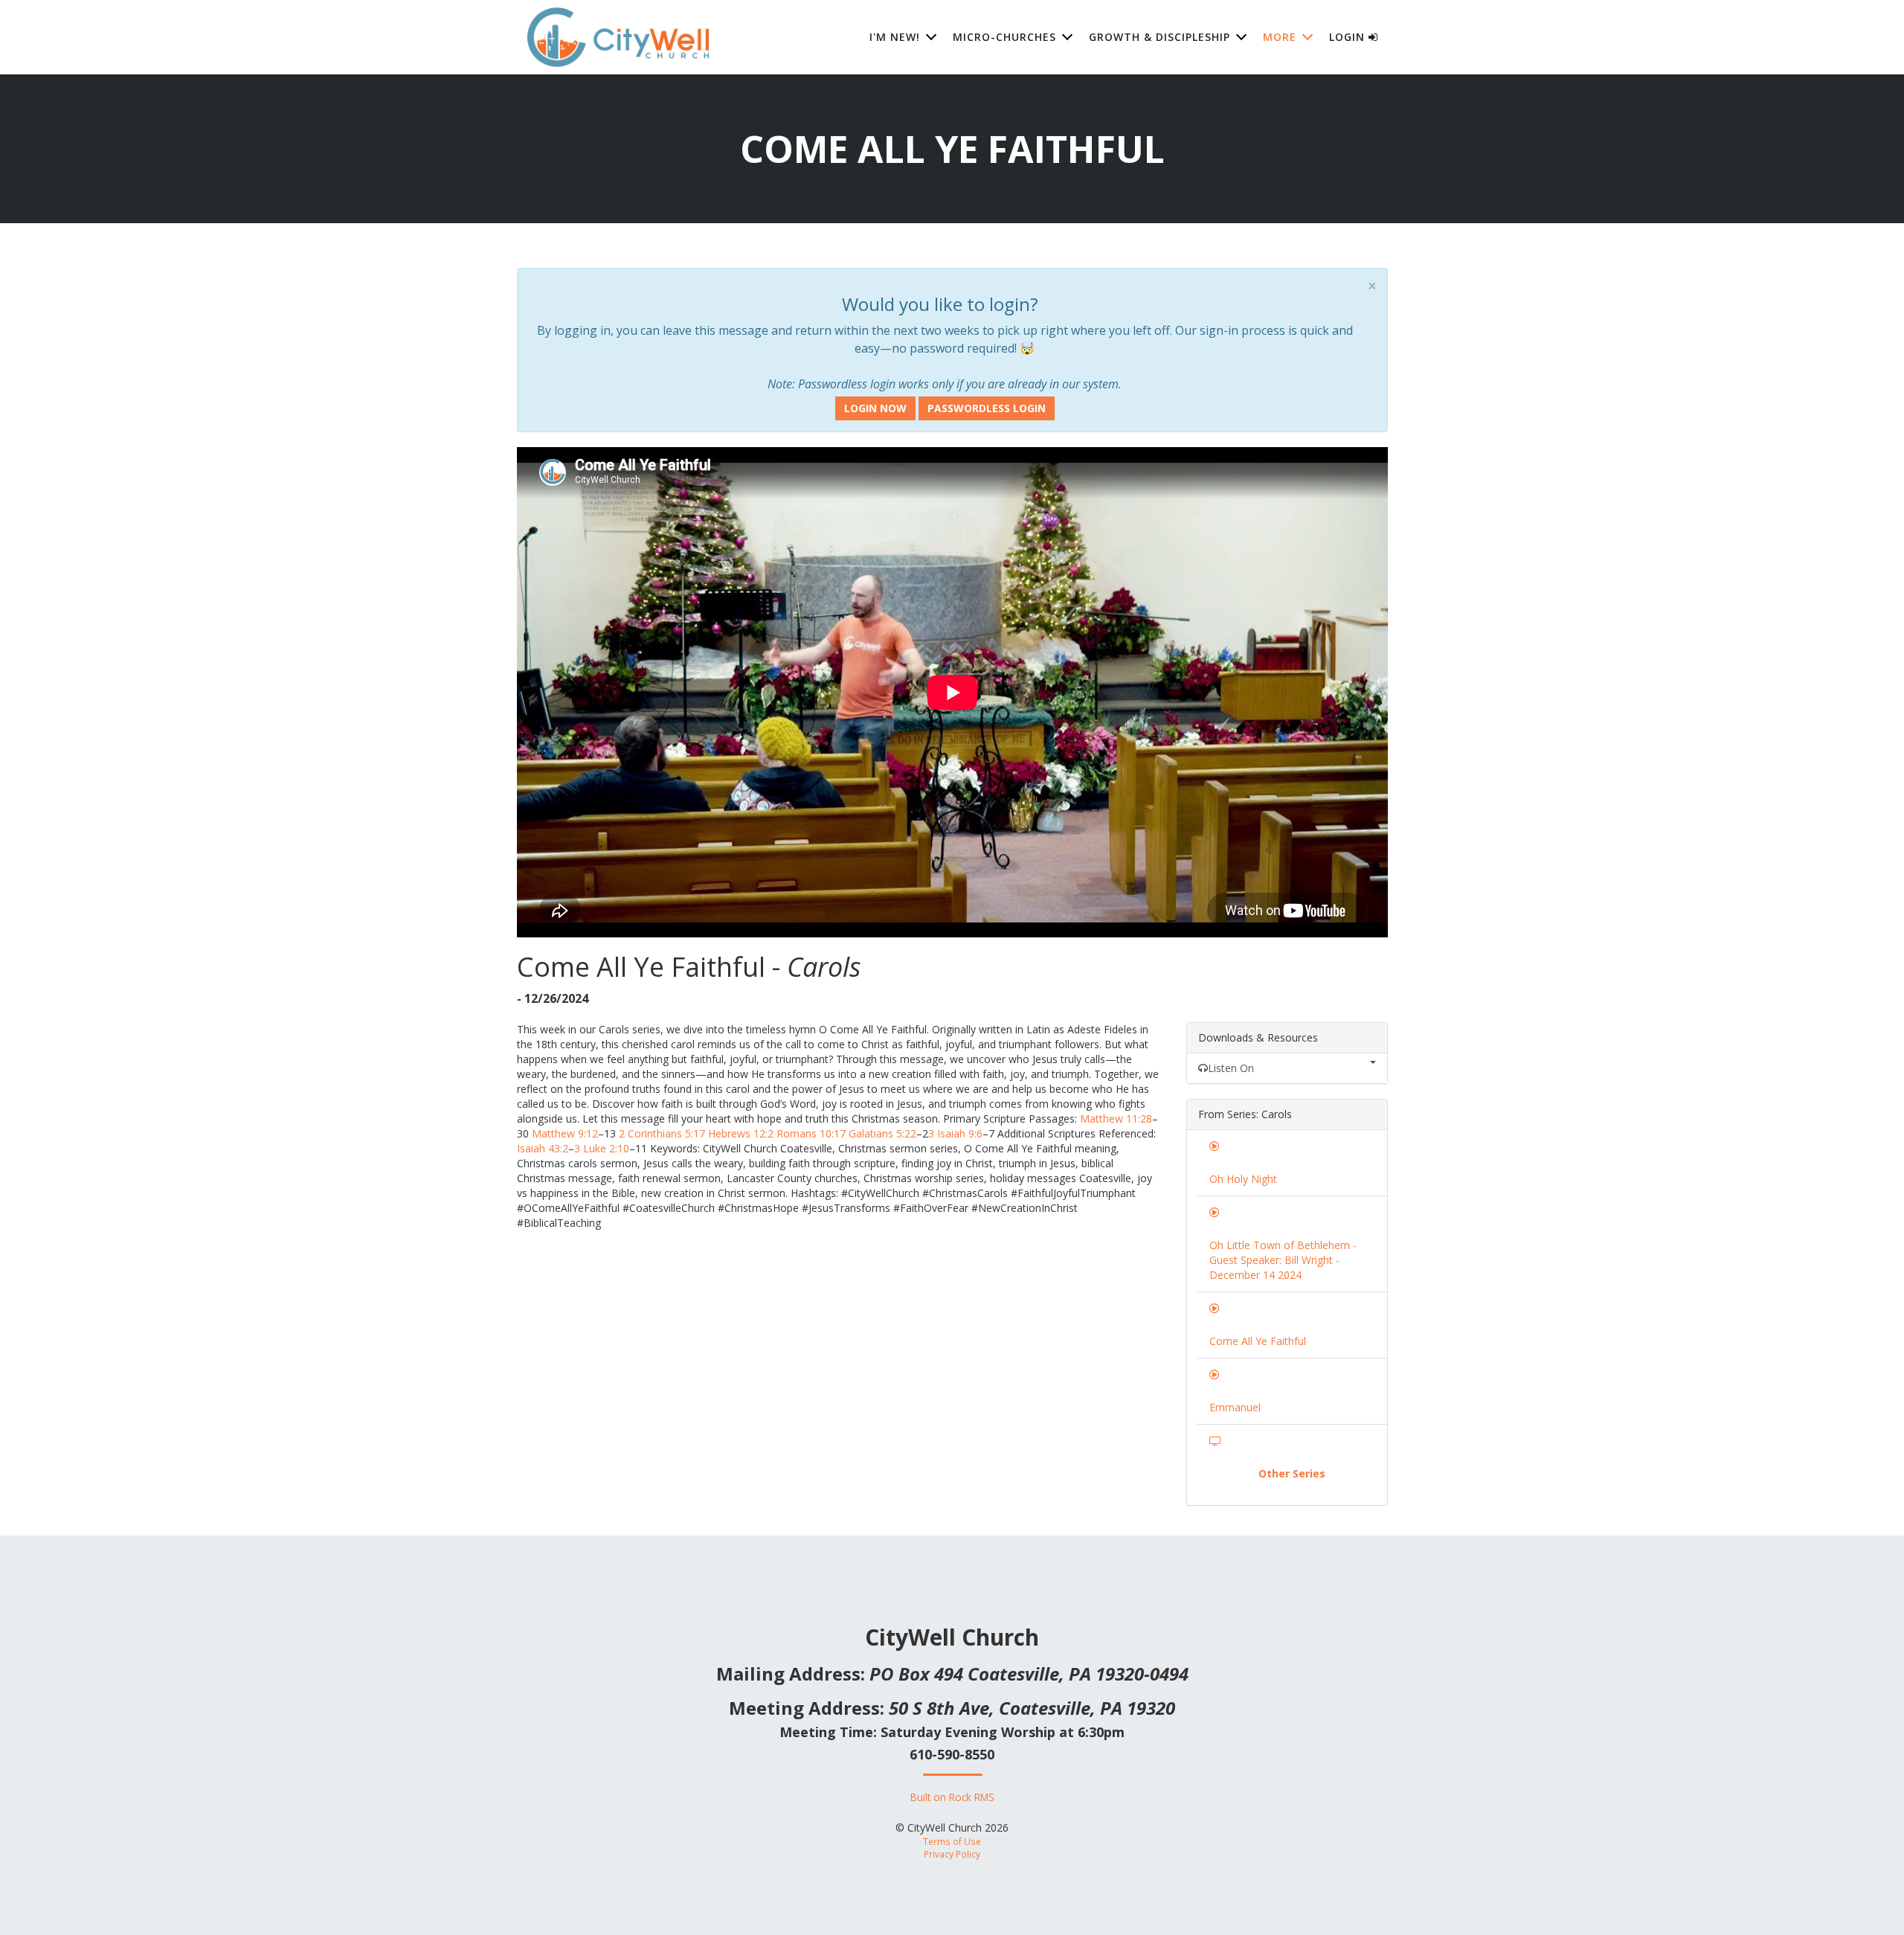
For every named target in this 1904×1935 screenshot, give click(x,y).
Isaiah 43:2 (543, 1148)
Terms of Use (952, 1841)
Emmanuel (1235, 1407)
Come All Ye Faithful (1258, 1341)
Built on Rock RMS (952, 1797)
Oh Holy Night (1243, 1179)
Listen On (1231, 1068)
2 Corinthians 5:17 (662, 1133)
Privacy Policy (952, 1854)
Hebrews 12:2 (741, 1133)
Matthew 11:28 (1116, 1119)
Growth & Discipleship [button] (1160, 37)
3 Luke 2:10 (602, 1148)
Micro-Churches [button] (1004, 37)
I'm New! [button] (895, 37)
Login (1349, 37)
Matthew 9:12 (565, 1133)
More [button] (1280, 37)
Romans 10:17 (811, 1133)
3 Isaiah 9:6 (955, 1133)
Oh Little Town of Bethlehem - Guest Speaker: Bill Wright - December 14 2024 (1283, 1260)
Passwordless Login (987, 408)
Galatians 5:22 (882, 1133)
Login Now (875, 408)
